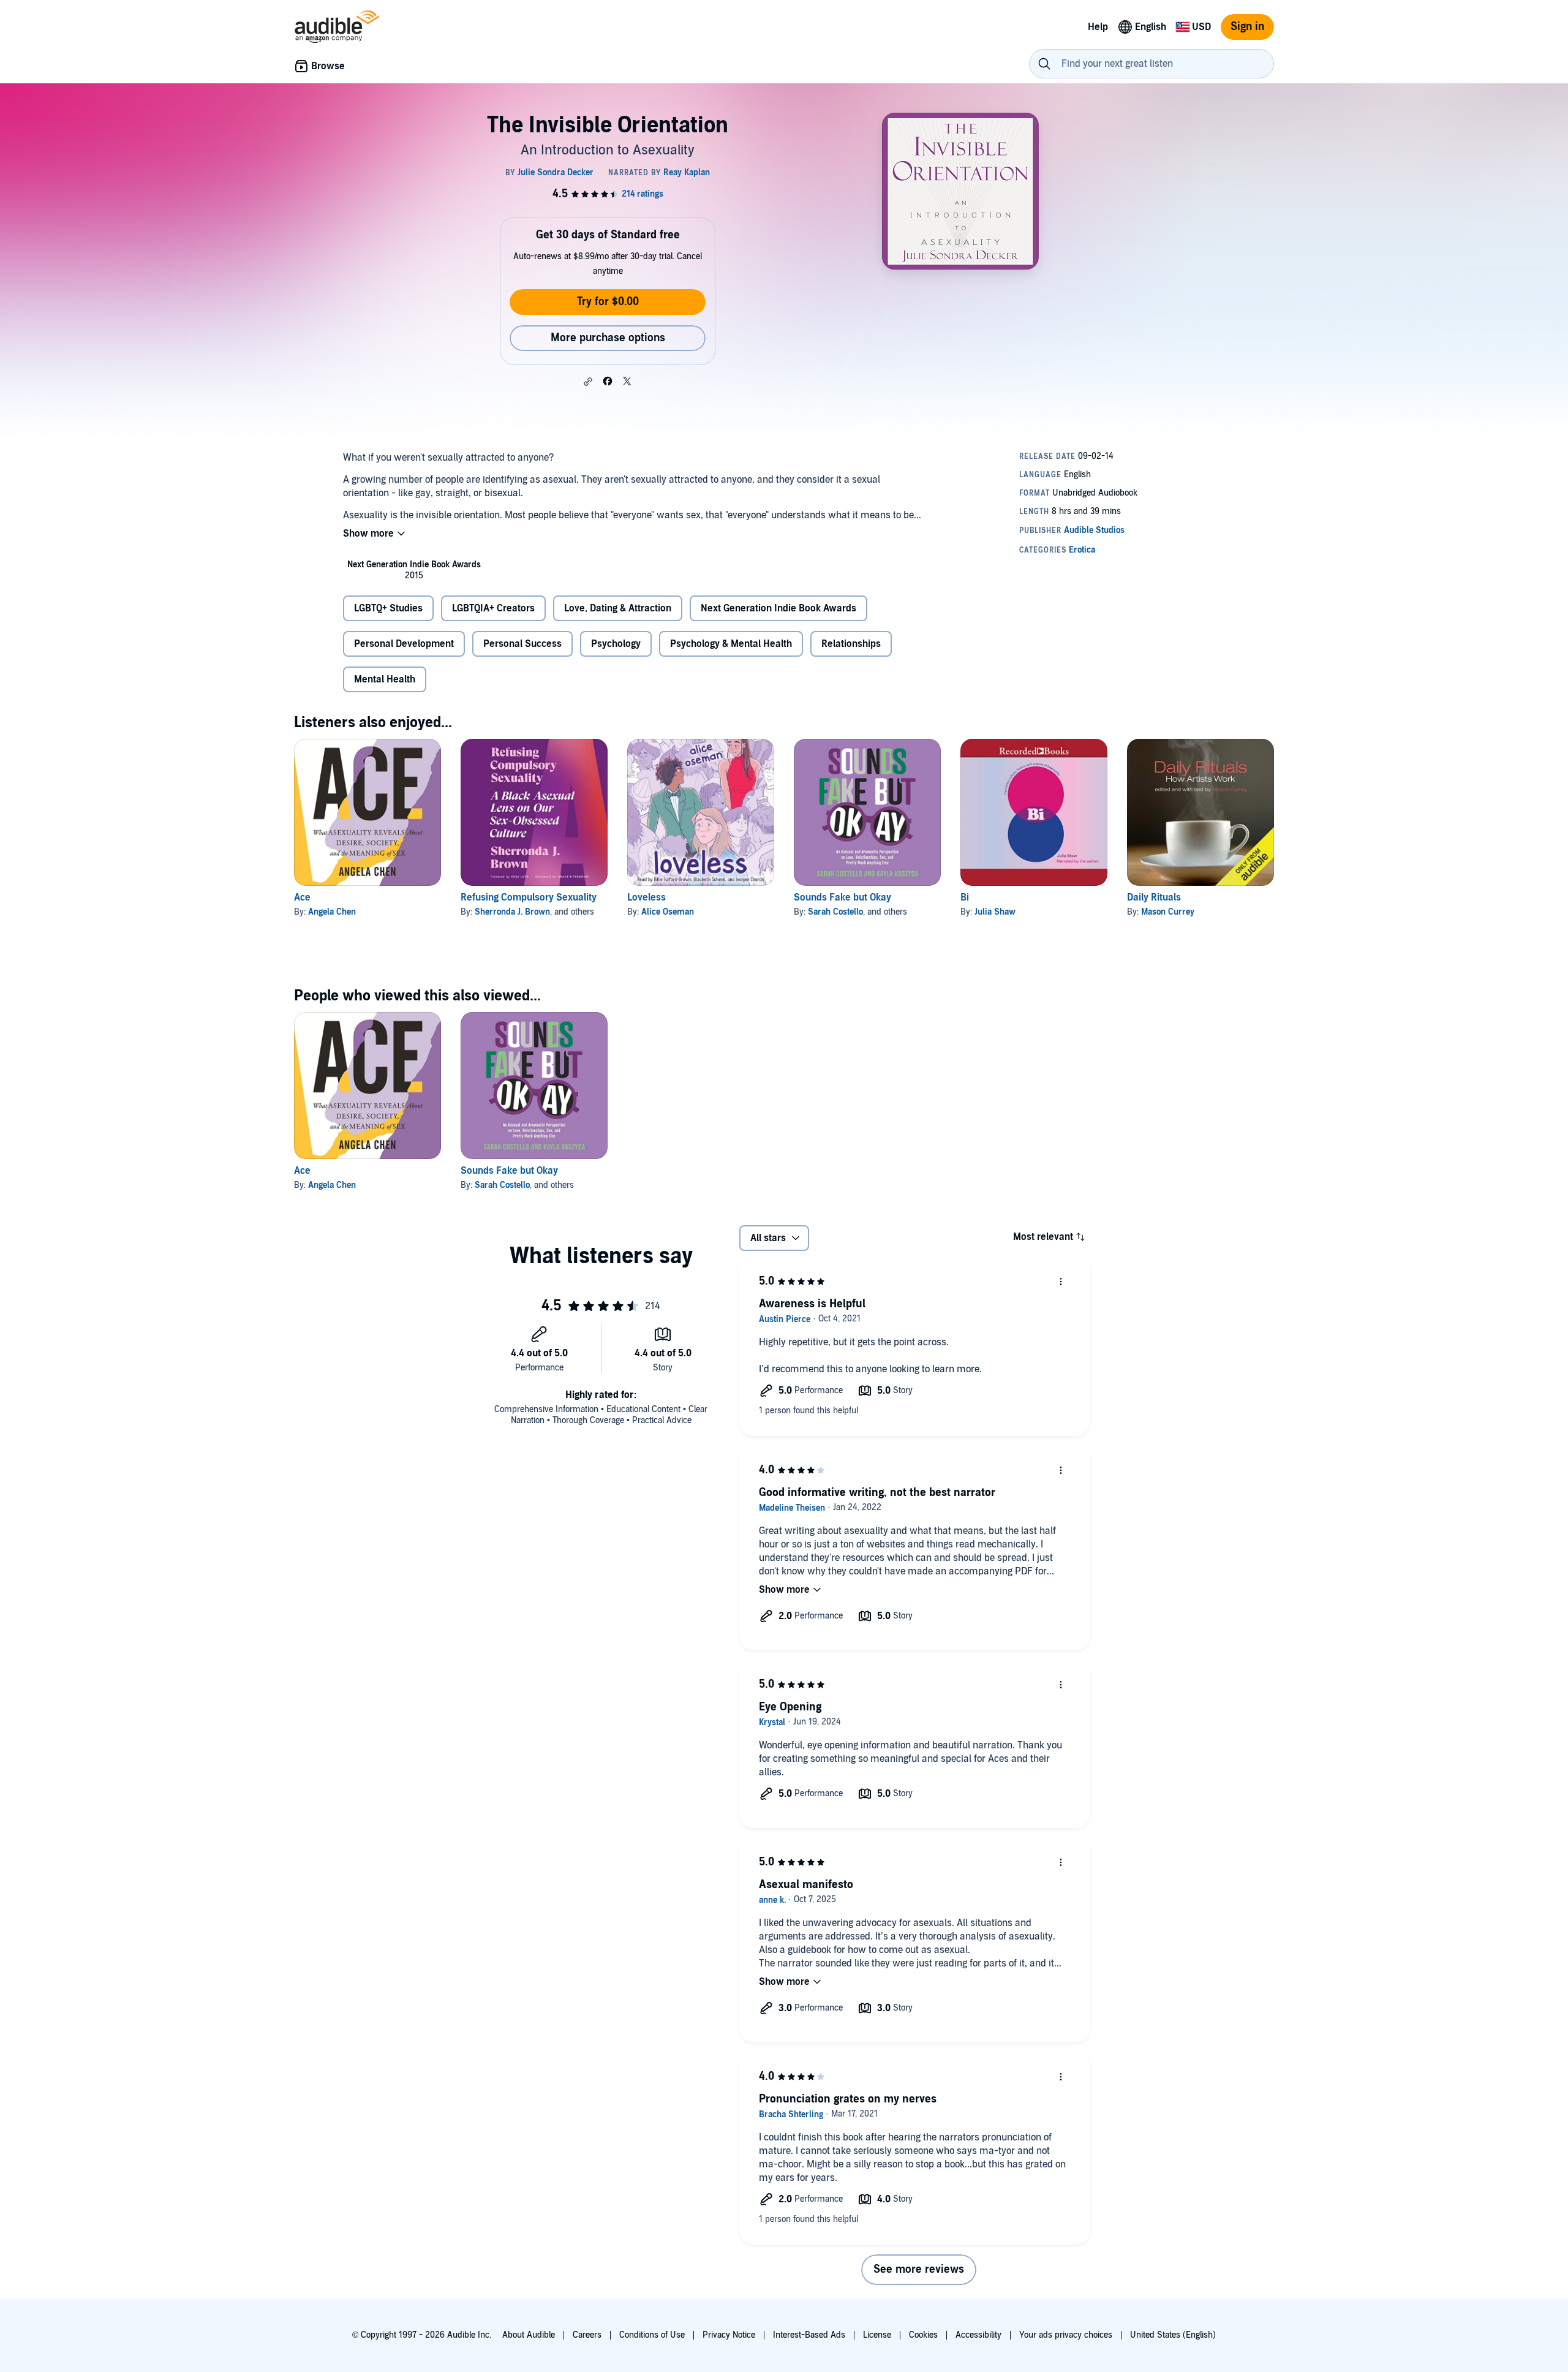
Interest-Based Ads (809, 2335)
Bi (965, 897)
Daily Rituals (1154, 897)
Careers (587, 2335)
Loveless (646, 897)
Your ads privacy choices (1066, 2335)
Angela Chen (332, 912)
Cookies (923, 2335)
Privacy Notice (729, 2335)
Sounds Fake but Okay (842, 897)
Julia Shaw (995, 912)
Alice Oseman (668, 912)
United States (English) (1173, 2335)
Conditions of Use (652, 2335)
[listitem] (414, 570)
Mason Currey (1168, 912)
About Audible (529, 2335)
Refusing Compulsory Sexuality (529, 897)
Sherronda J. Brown (512, 912)
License (877, 2335)
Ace (302, 897)
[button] (588, 382)
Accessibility (978, 2335)
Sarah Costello (835, 912)
